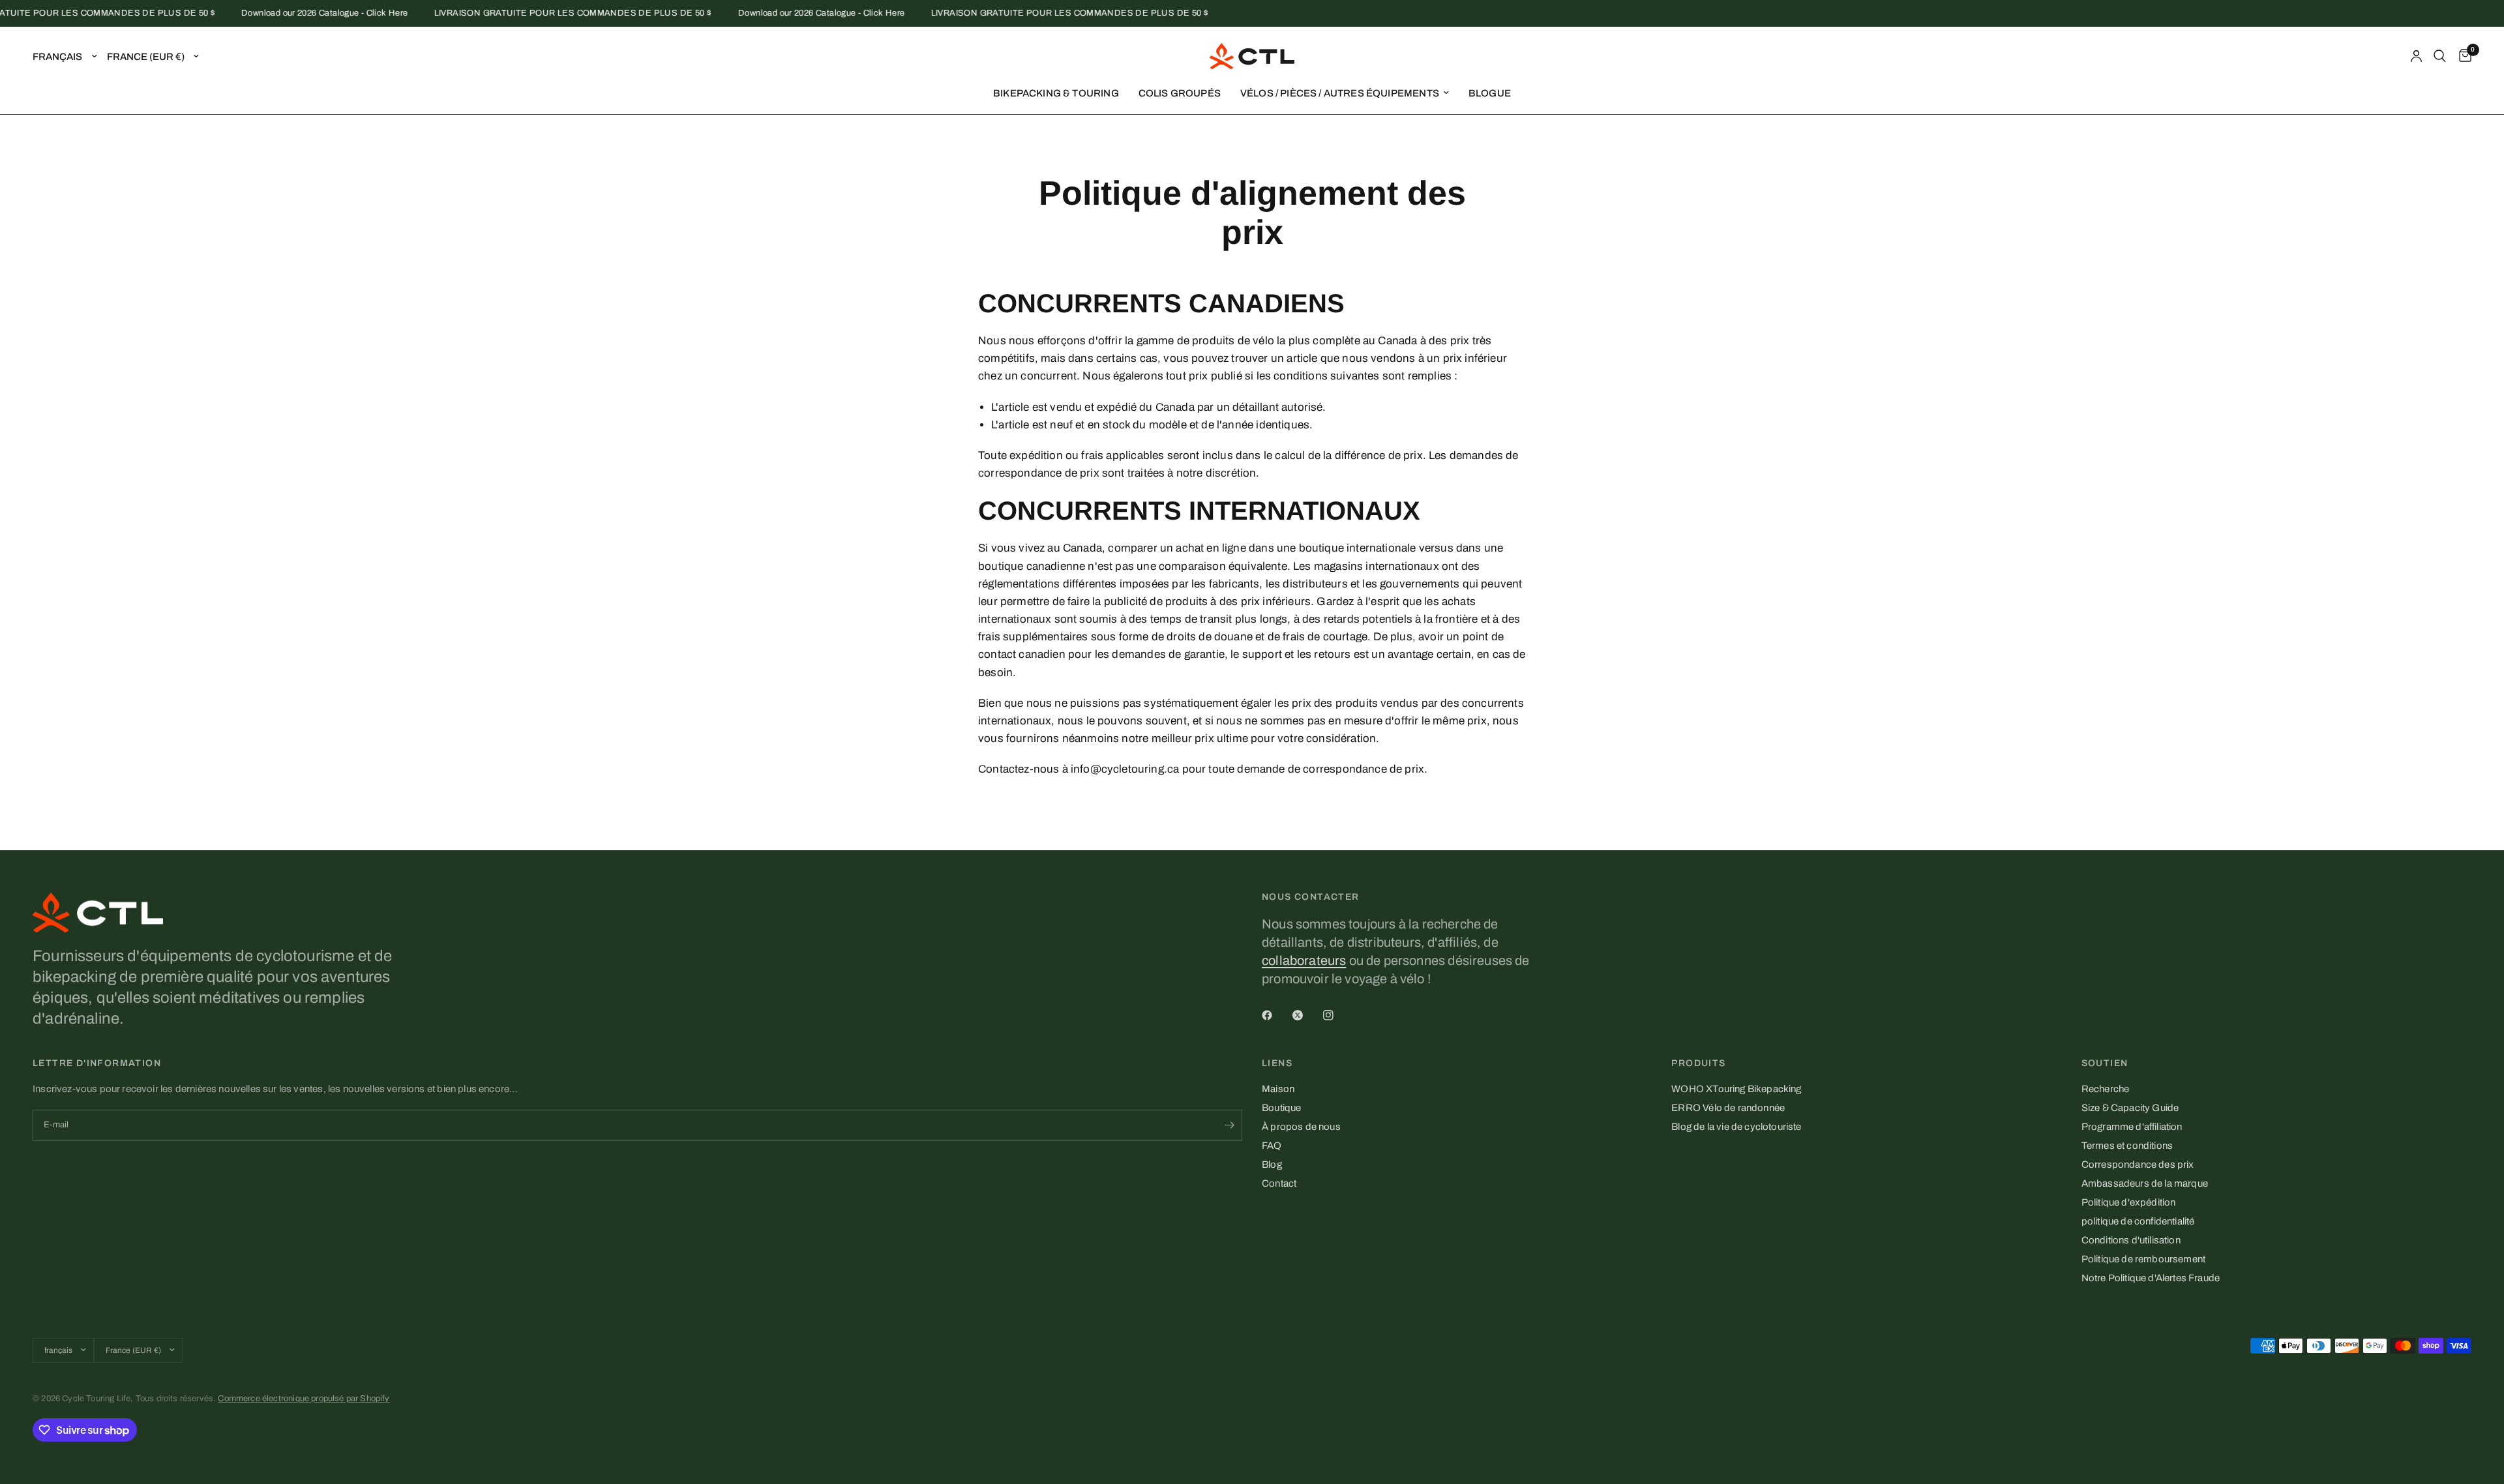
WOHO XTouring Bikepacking (1736, 1089)
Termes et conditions (2127, 1146)
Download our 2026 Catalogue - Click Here (299, 13)
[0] (2462, 56)
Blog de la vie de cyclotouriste (1736, 1127)
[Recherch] (2440, 56)
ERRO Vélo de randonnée (1728, 1108)
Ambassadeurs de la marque (2145, 1183)
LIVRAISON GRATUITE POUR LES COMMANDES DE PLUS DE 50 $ (547, 13)
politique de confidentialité (2138, 1221)
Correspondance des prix (2138, 1165)
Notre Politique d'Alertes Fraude (2151, 1278)
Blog (1272, 1165)
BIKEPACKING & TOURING (1056, 93)
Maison (1278, 1089)
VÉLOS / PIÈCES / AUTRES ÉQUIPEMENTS (1340, 93)
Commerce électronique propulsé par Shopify (304, 1399)
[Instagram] (1337, 1015)
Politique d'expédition (2129, 1202)
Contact (1279, 1183)
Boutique (1281, 1108)
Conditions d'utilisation (2131, 1240)
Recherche (2106, 1089)
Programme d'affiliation (2132, 1127)
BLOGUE (1490, 93)
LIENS (1277, 1063)
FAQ (1272, 1146)
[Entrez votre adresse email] (1229, 1125)
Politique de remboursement (2143, 1259)
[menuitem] (1056, 93)
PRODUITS (1698, 1063)
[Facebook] (1276, 1015)
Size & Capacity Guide (2130, 1108)
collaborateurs (1304, 960)
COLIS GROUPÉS (1180, 93)
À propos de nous (1301, 1127)
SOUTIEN (2105, 1063)
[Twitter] (1307, 1015)
